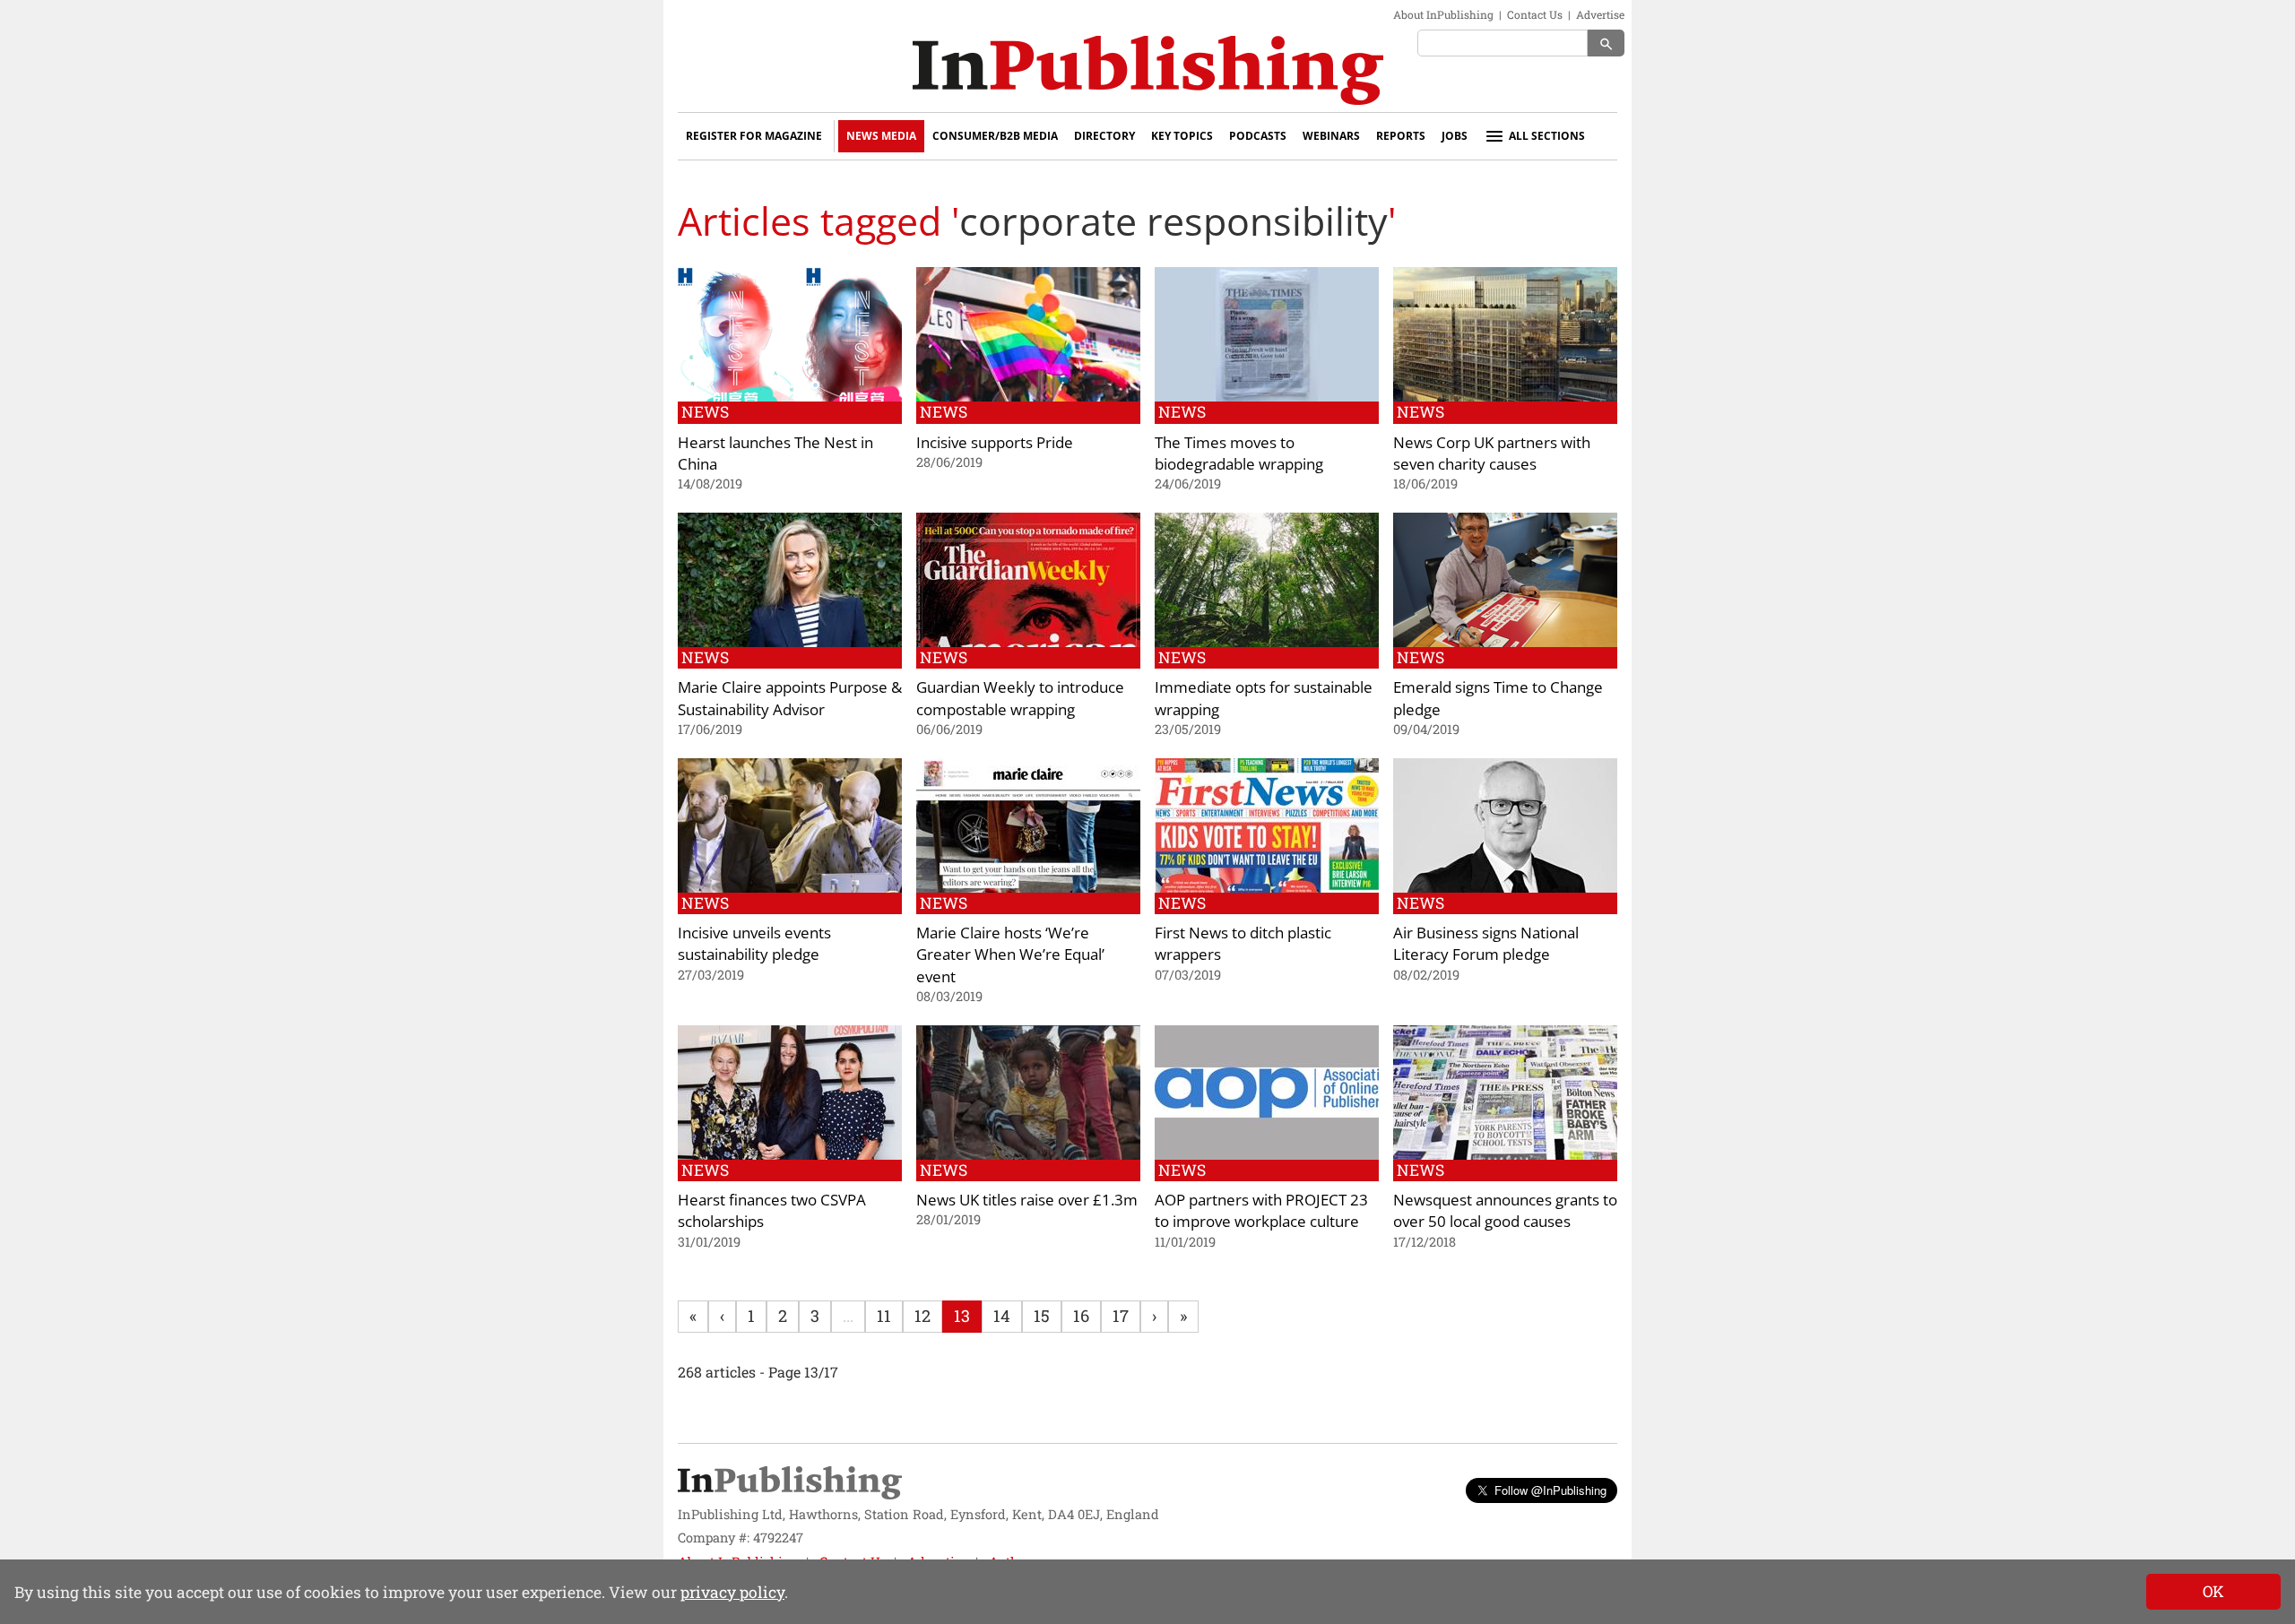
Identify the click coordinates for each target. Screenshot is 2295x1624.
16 (1081, 1316)
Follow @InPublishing (1550, 1490)
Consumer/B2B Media (995, 136)
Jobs (1455, 136)
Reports (1401, 136)
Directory (1104, 136)
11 (884, 1316)
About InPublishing (1443, 14)
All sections (1547, 136)
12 (922, 1316)
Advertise (1600, 14)
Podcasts (1258, 136)
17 (1121, 1316)
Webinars (1331, 136)
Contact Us (1535, 14)
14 (1002, 1316)
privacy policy (732, 1592)
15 (1042, 1316)
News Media (881, 136)
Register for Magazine (754, 136)
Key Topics (1182, 136)
